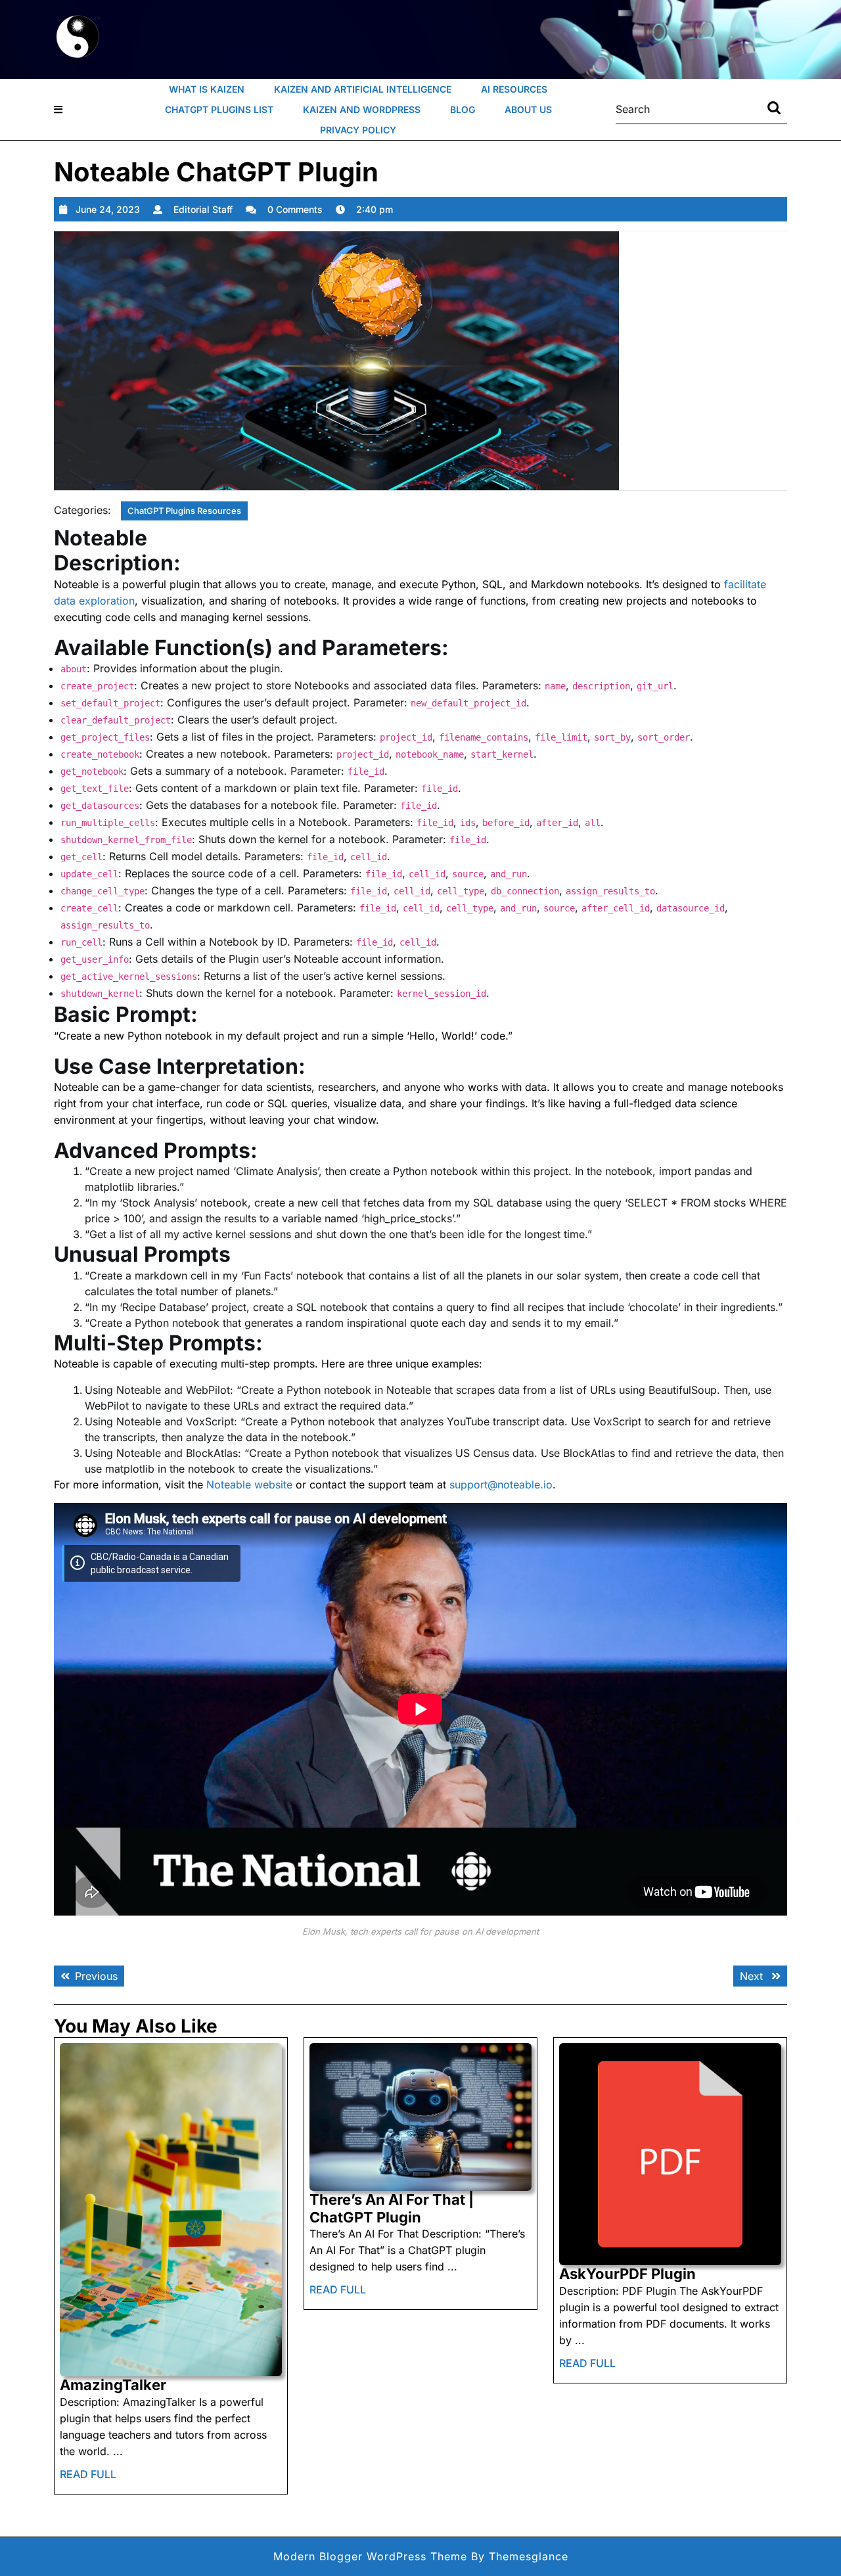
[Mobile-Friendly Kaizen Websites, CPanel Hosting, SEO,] (79, 38)
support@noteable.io (501, 1484)
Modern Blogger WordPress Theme (370, 2556)
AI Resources (514, 89)
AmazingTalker (113, 2385)
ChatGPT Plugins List (219, 109)
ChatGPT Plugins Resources (184, 511)
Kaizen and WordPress (362, 109)
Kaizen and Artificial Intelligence (363, 89)
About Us (528, 109)
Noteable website (249, 1484)
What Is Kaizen (207, 89)
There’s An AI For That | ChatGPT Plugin (392, 2208)
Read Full (88, 2478)
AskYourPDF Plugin (627, 2274)
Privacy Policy (358, 130)
